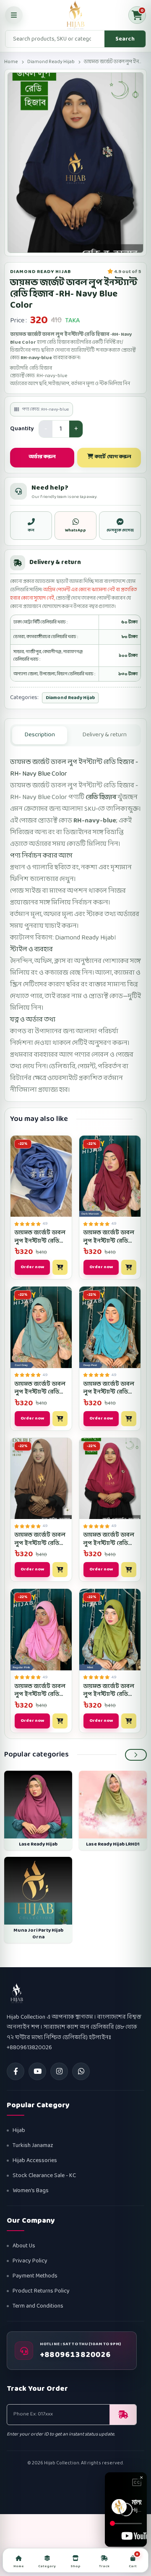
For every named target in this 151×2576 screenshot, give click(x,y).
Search (125, 39)
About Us (24, 2246)
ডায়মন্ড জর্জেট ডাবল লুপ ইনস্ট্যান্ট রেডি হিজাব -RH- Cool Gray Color (40, 1388)
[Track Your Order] (123, 2415)
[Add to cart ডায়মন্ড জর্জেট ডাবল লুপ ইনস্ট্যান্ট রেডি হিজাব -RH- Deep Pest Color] (129, 1419)
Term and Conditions (38, 2306)
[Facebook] (16, 2071)
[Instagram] (59, 2071)
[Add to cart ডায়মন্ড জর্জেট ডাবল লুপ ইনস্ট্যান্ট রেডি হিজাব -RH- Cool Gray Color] (60, 1419)
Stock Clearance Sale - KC (44, 2176)
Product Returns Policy (41, 2291)
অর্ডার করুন (42, 457)
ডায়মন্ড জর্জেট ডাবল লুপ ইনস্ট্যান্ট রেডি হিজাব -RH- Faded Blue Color (40, 1237)
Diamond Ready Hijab (51, 62)
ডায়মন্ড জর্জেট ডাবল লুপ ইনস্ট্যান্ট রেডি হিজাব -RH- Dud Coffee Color (40, 1539)
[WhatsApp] (81, 2071)
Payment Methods (35, 2276)
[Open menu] (14, 15)
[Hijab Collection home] (75, 15)
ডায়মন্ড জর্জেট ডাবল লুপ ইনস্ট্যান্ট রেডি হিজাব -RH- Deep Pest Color (109, 1388)
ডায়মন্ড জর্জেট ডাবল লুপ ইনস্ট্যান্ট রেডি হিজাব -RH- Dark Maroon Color (109, 1237)
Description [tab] (40, 735)
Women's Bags (31, 2191)
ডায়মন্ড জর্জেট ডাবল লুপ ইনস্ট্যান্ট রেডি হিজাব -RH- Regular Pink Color (40, 1691)
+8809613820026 (75, 2355)
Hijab (19, 2130)
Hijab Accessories (35, 2161)
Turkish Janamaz (33, 2146)
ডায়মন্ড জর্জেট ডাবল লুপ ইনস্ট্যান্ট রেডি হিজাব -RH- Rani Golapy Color (109, 1539)
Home (11, 62)
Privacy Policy (30, 2261)
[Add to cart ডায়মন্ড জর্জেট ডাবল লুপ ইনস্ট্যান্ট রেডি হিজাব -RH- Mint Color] (129, 1721)
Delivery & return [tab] (104, 735)
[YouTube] (37, 2071)
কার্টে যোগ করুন (112, 457)
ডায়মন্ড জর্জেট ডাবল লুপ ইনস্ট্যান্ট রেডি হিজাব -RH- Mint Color (109, 1691)
